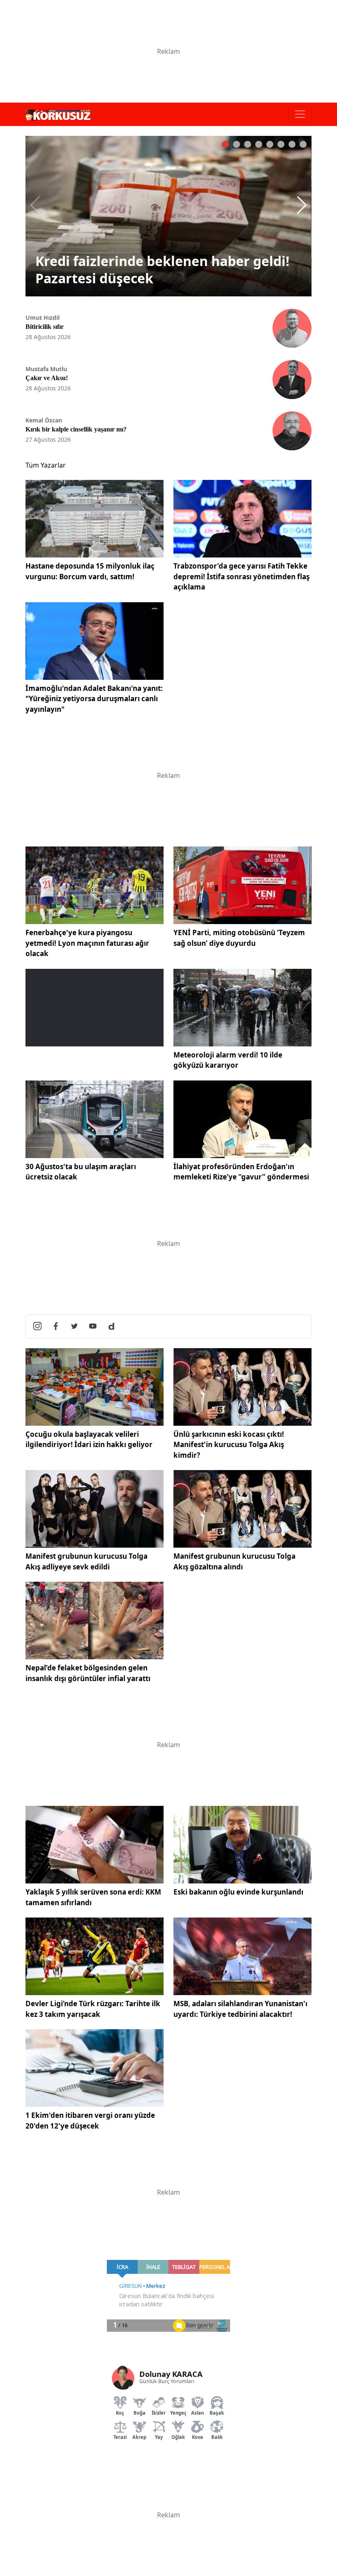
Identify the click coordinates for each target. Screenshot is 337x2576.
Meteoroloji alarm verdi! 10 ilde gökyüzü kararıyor (228, 1060)
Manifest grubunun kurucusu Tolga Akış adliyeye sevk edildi (87, 1561)
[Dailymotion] (111, 1326)
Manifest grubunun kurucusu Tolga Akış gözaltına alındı (234, 1561)
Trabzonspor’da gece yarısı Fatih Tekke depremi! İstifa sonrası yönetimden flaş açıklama (241, 576)
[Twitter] (74, 1326)
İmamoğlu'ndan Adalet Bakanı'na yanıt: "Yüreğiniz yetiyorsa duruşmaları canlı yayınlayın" (94, 699)
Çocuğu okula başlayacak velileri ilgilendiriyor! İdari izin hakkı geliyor (89, 1439)
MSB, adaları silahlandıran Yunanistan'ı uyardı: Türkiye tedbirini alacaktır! (240, 2009)
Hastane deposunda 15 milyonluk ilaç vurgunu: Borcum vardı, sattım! (90, 571)
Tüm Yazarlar (46, 465)
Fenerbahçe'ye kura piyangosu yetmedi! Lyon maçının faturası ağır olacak (87, 943)
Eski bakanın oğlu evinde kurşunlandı (238, 1892)
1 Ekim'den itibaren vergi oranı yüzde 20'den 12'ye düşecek (90, 2121)
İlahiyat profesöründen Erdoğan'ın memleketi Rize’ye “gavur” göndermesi (241, 1172)
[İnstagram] (37, 1326)
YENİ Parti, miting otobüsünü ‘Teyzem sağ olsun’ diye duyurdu (239, 938)
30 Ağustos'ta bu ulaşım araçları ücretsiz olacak (81, 1172)
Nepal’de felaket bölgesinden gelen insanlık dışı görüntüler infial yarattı (88, 1673)
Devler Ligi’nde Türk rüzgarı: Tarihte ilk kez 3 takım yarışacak (93, 2009)
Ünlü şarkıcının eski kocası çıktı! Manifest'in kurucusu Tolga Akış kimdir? (229, 1445)
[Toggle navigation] (300, 114)
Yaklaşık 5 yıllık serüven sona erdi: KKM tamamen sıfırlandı (93, 1897)
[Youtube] (93, 1326)
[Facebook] (56, 1326)
